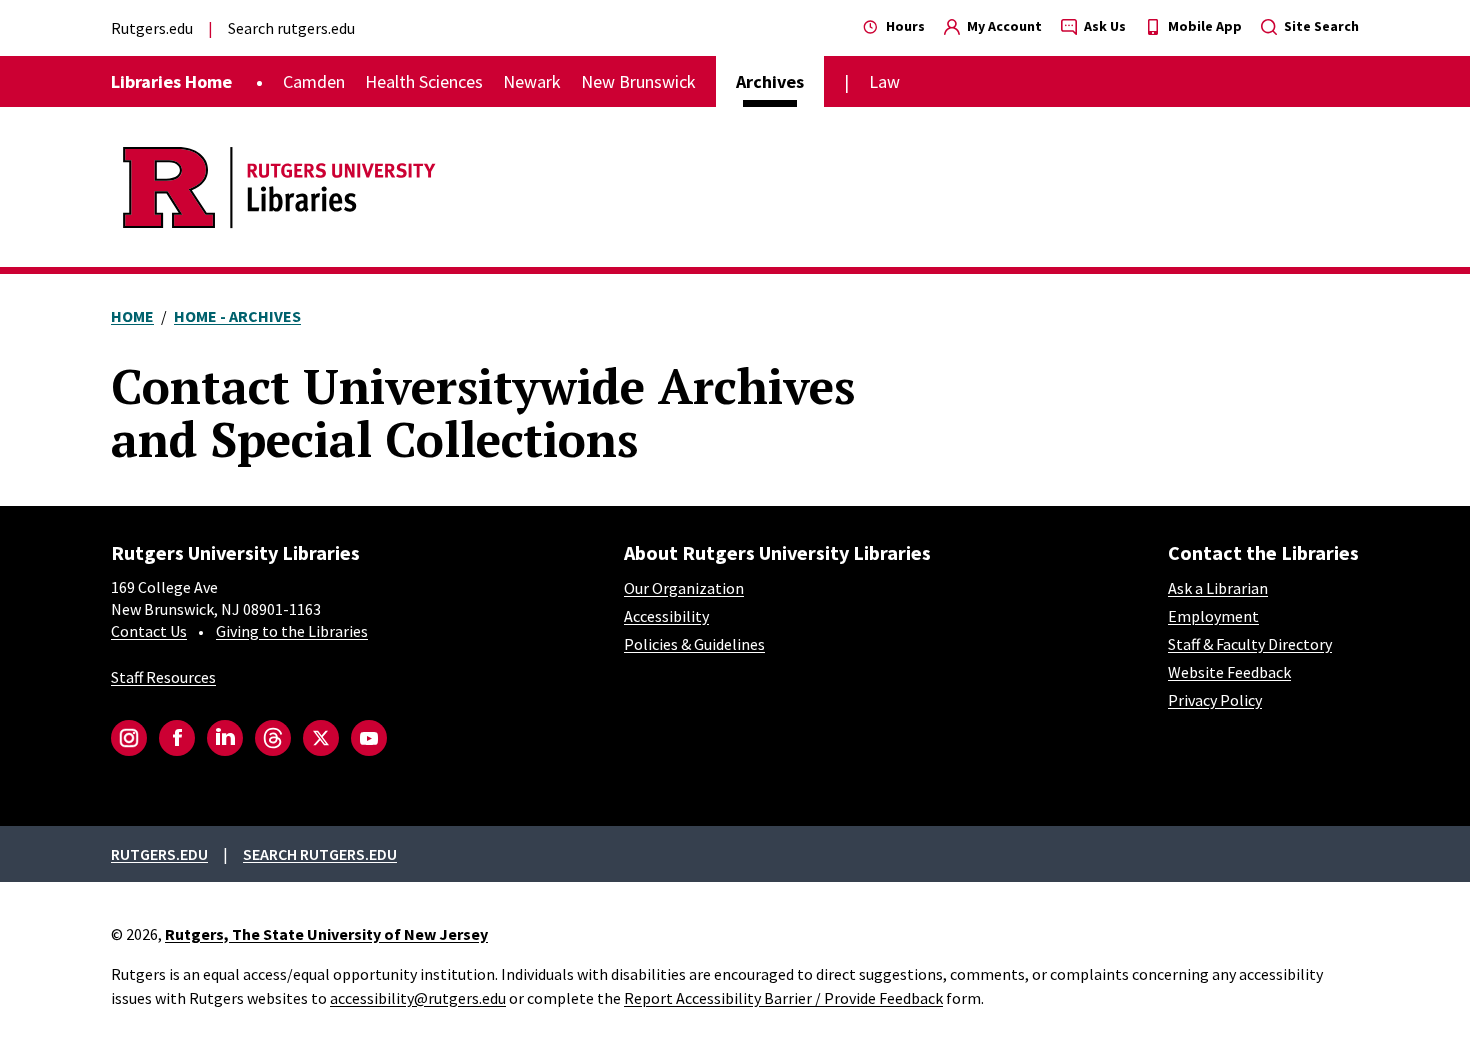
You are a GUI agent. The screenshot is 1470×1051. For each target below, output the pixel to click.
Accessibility (666, 616)
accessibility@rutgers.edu (418, 998)
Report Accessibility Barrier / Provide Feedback (783, 998)
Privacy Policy (1215, 700)
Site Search (1320, 26)
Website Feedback (1229, 672)
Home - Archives (237, 316)
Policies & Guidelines (694, 644)
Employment (1213, 616)
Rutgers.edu (152, 28)
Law (884, 81)
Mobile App (1203, 26)
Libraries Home (171, 81)
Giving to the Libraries (292, 631)
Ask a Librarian (1218, 588)
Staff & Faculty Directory (1250, 644)
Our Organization (684, 588)
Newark (532, 81)
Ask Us (1103, 26)
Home (132, 316)
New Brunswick (638, 81)
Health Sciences (424, 81)
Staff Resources (163, 677)
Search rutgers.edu (291, 28)
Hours (904, 26)
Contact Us (149, 631)
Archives (770, 81)
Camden (314, 81)
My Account (1003, 26)
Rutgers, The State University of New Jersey (326, 934)
